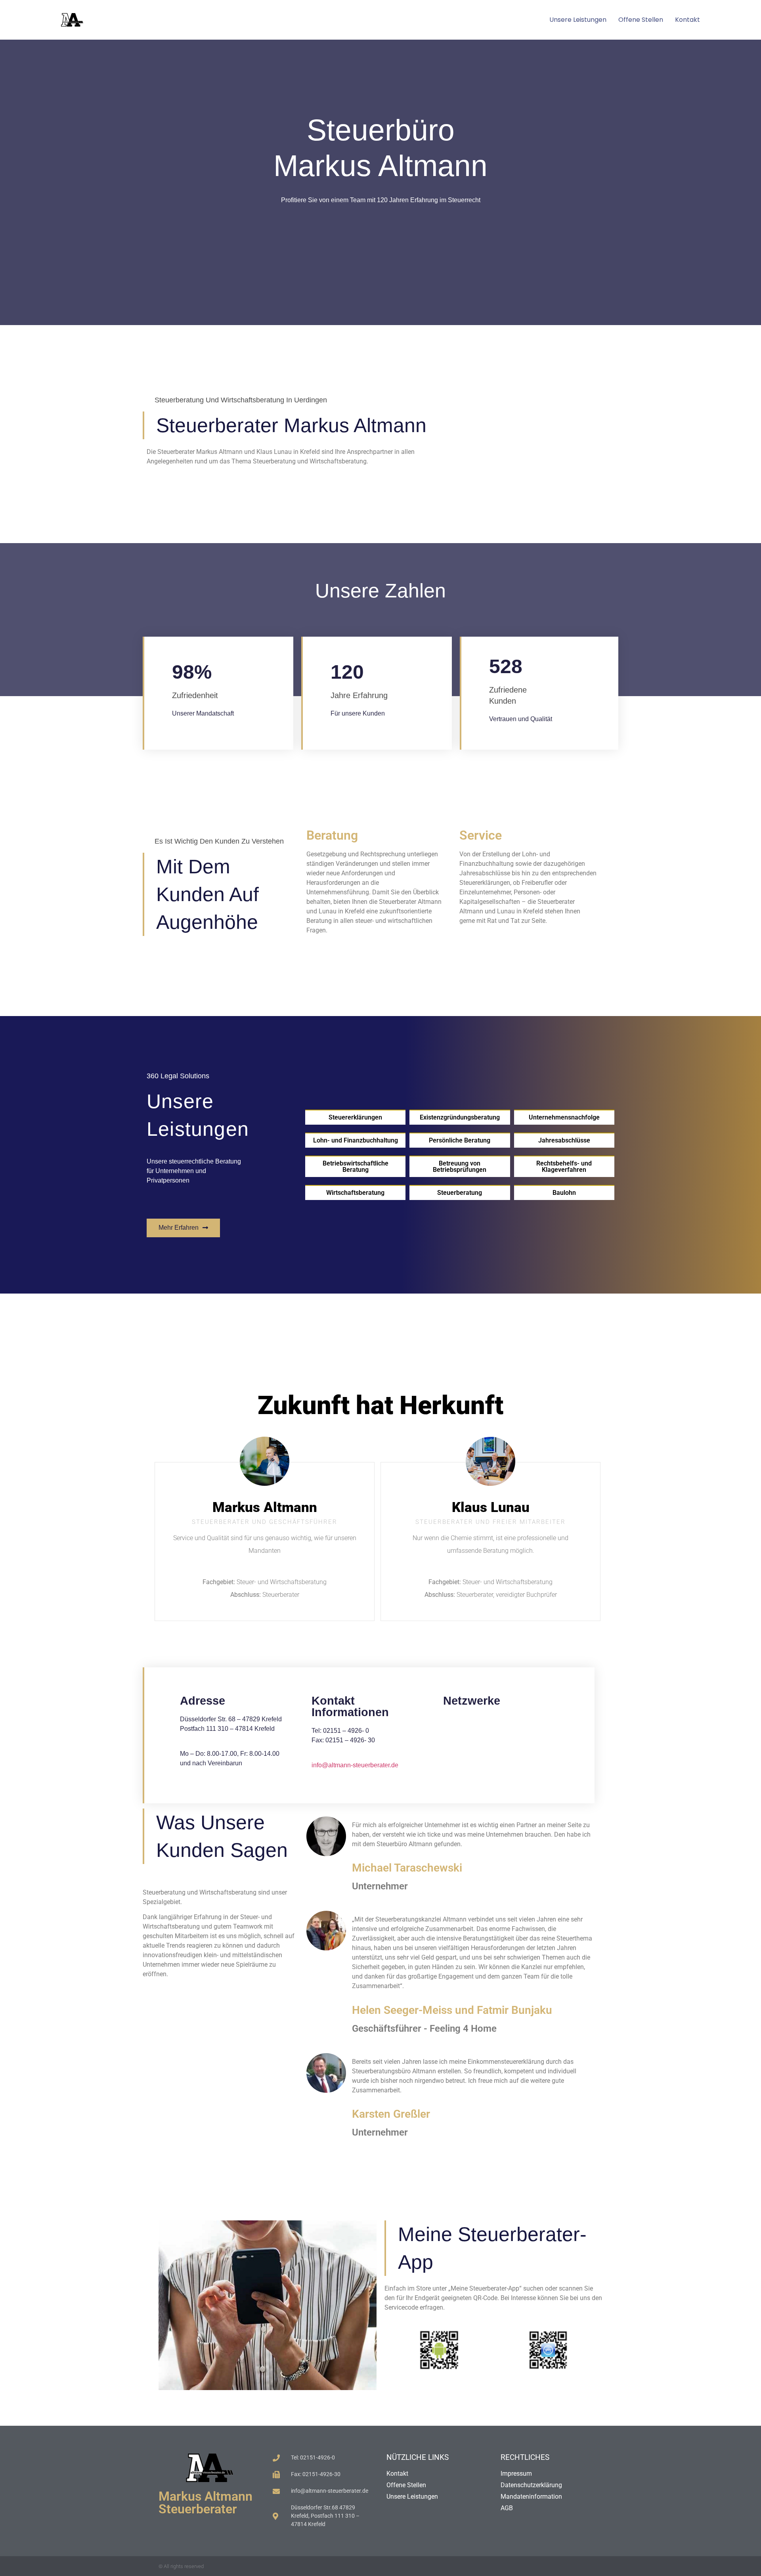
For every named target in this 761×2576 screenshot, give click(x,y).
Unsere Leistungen (578, 20)
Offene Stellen (641, 20)
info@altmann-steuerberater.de (355, 1765)
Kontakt (687, 20)
